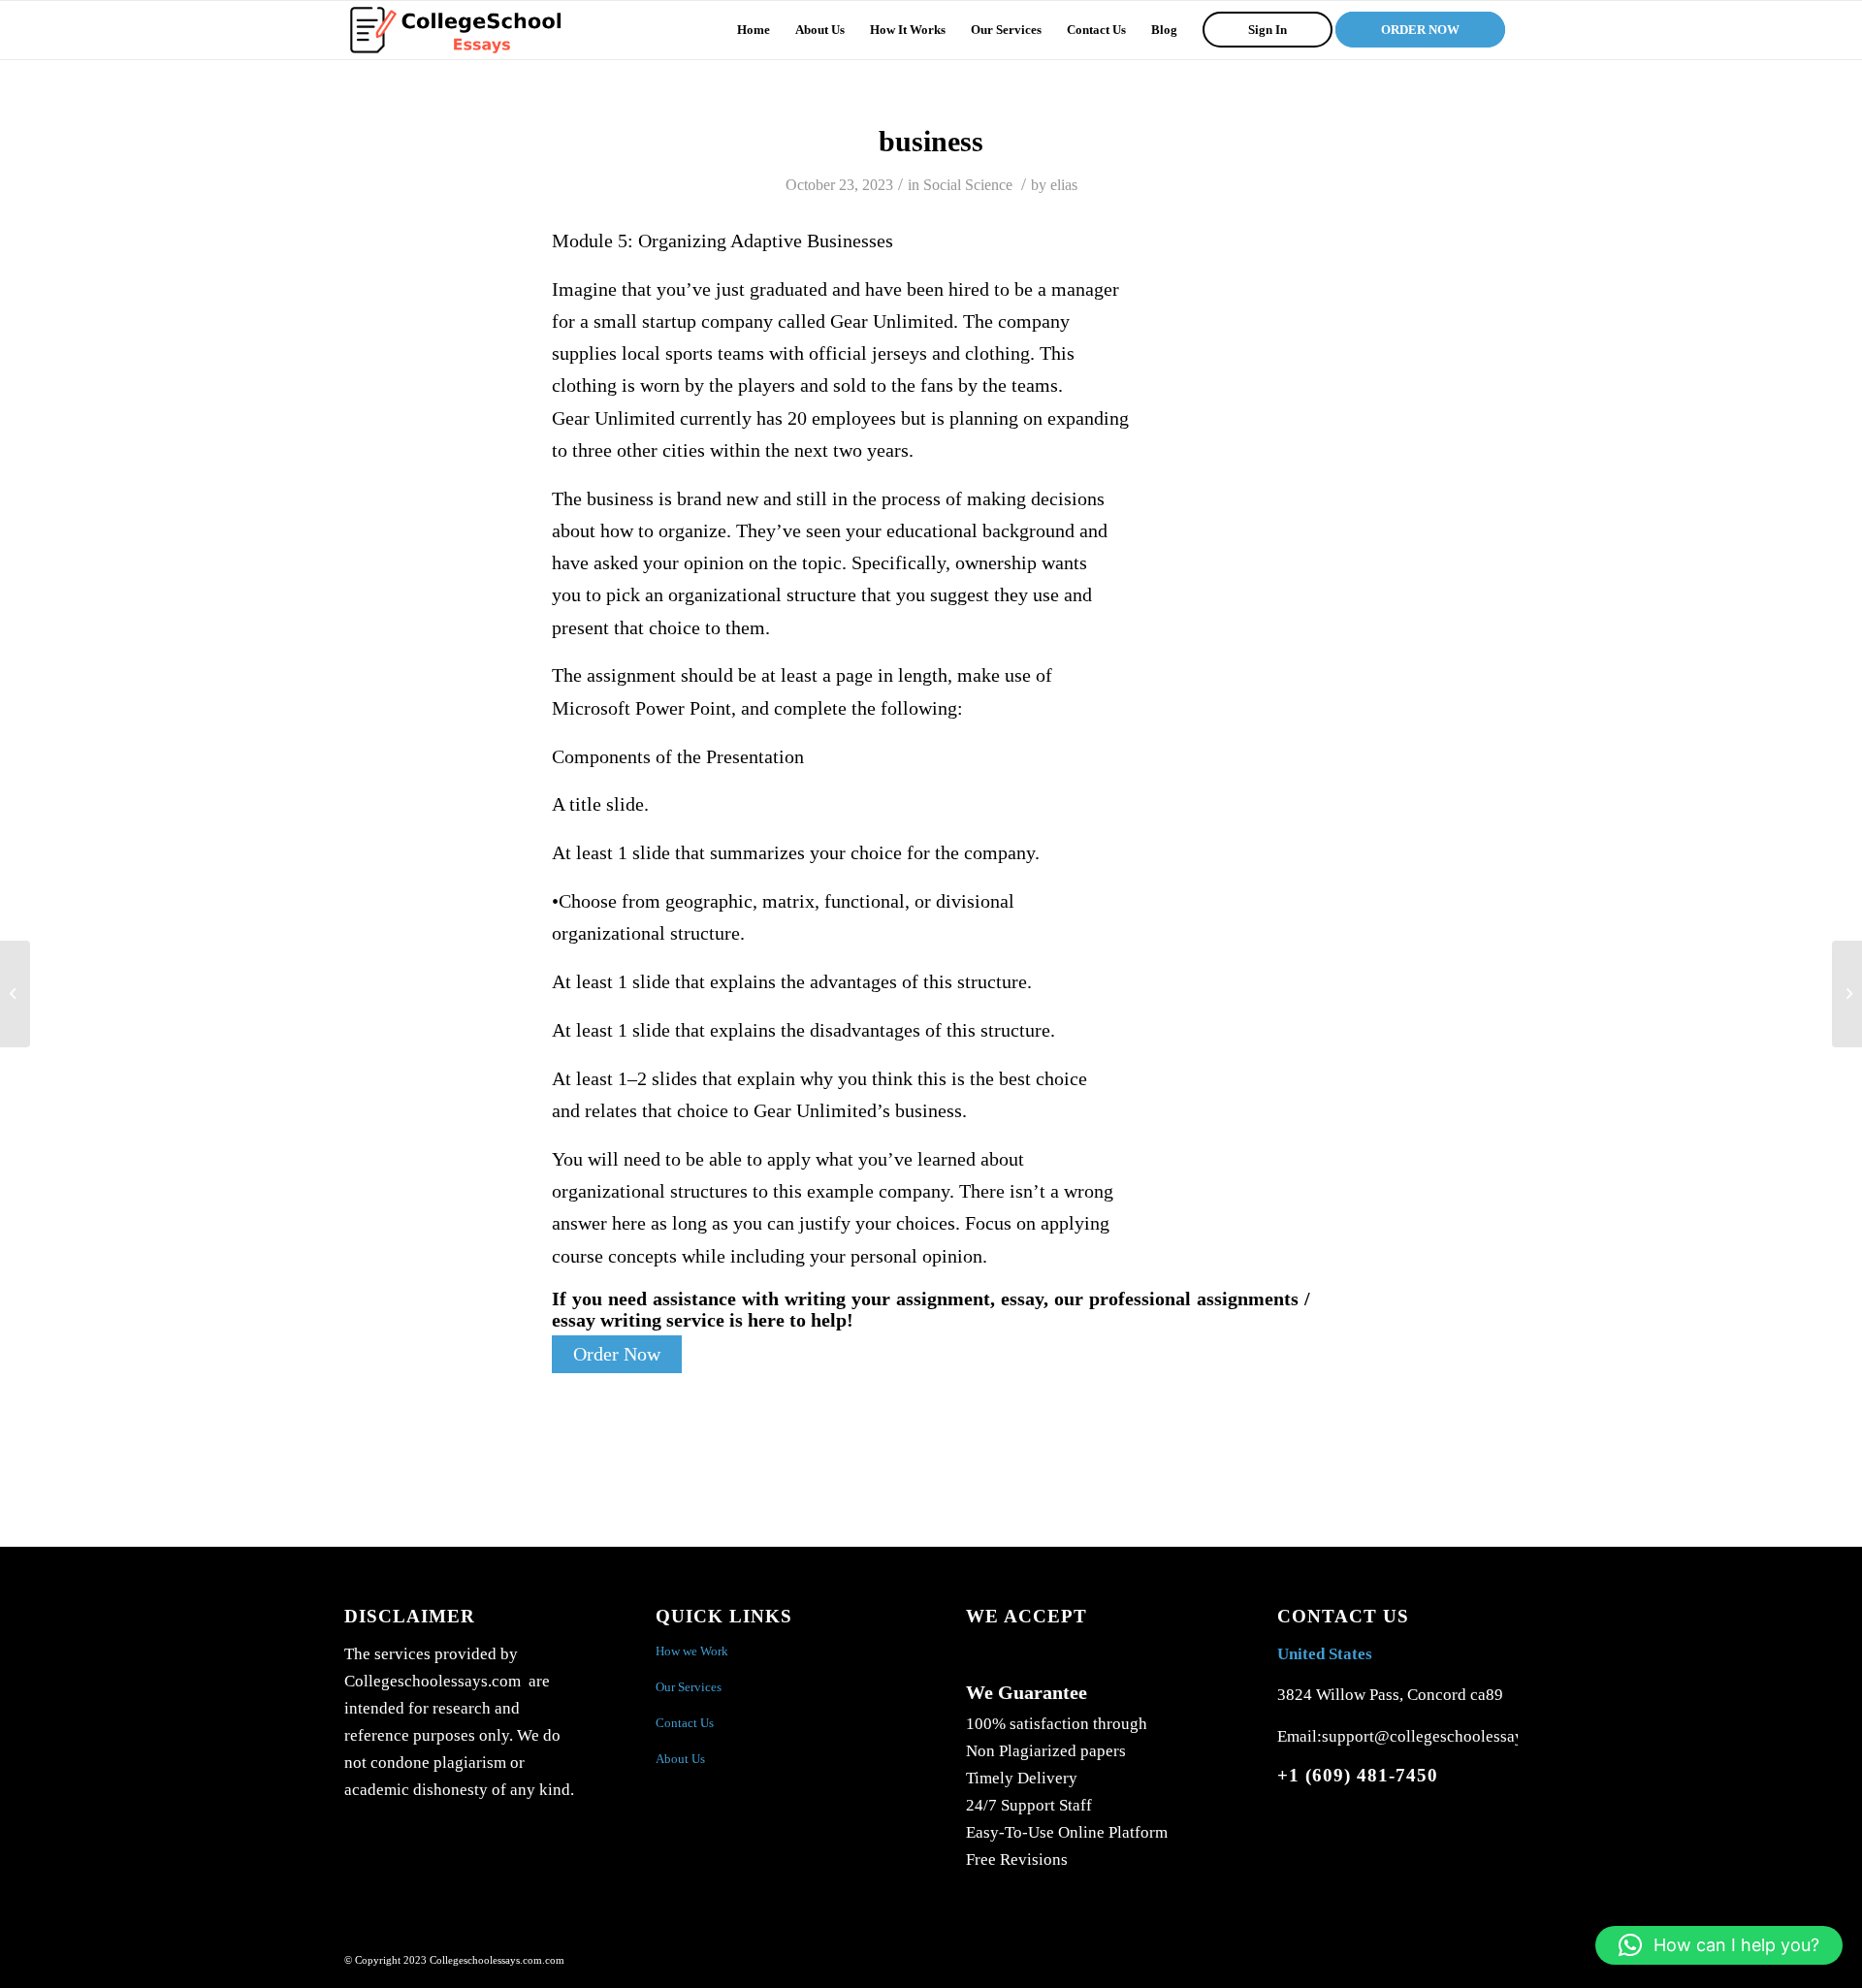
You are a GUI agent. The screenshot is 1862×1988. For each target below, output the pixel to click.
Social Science (968, 185)
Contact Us (685, 1723)
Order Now (617, 1354)
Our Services (689, 1687)
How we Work (692, 1651)
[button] (1719, 1945)
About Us (680, 1759)
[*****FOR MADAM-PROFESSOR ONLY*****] (15, 994)
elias (1064, 185)
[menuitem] (754, 30)
